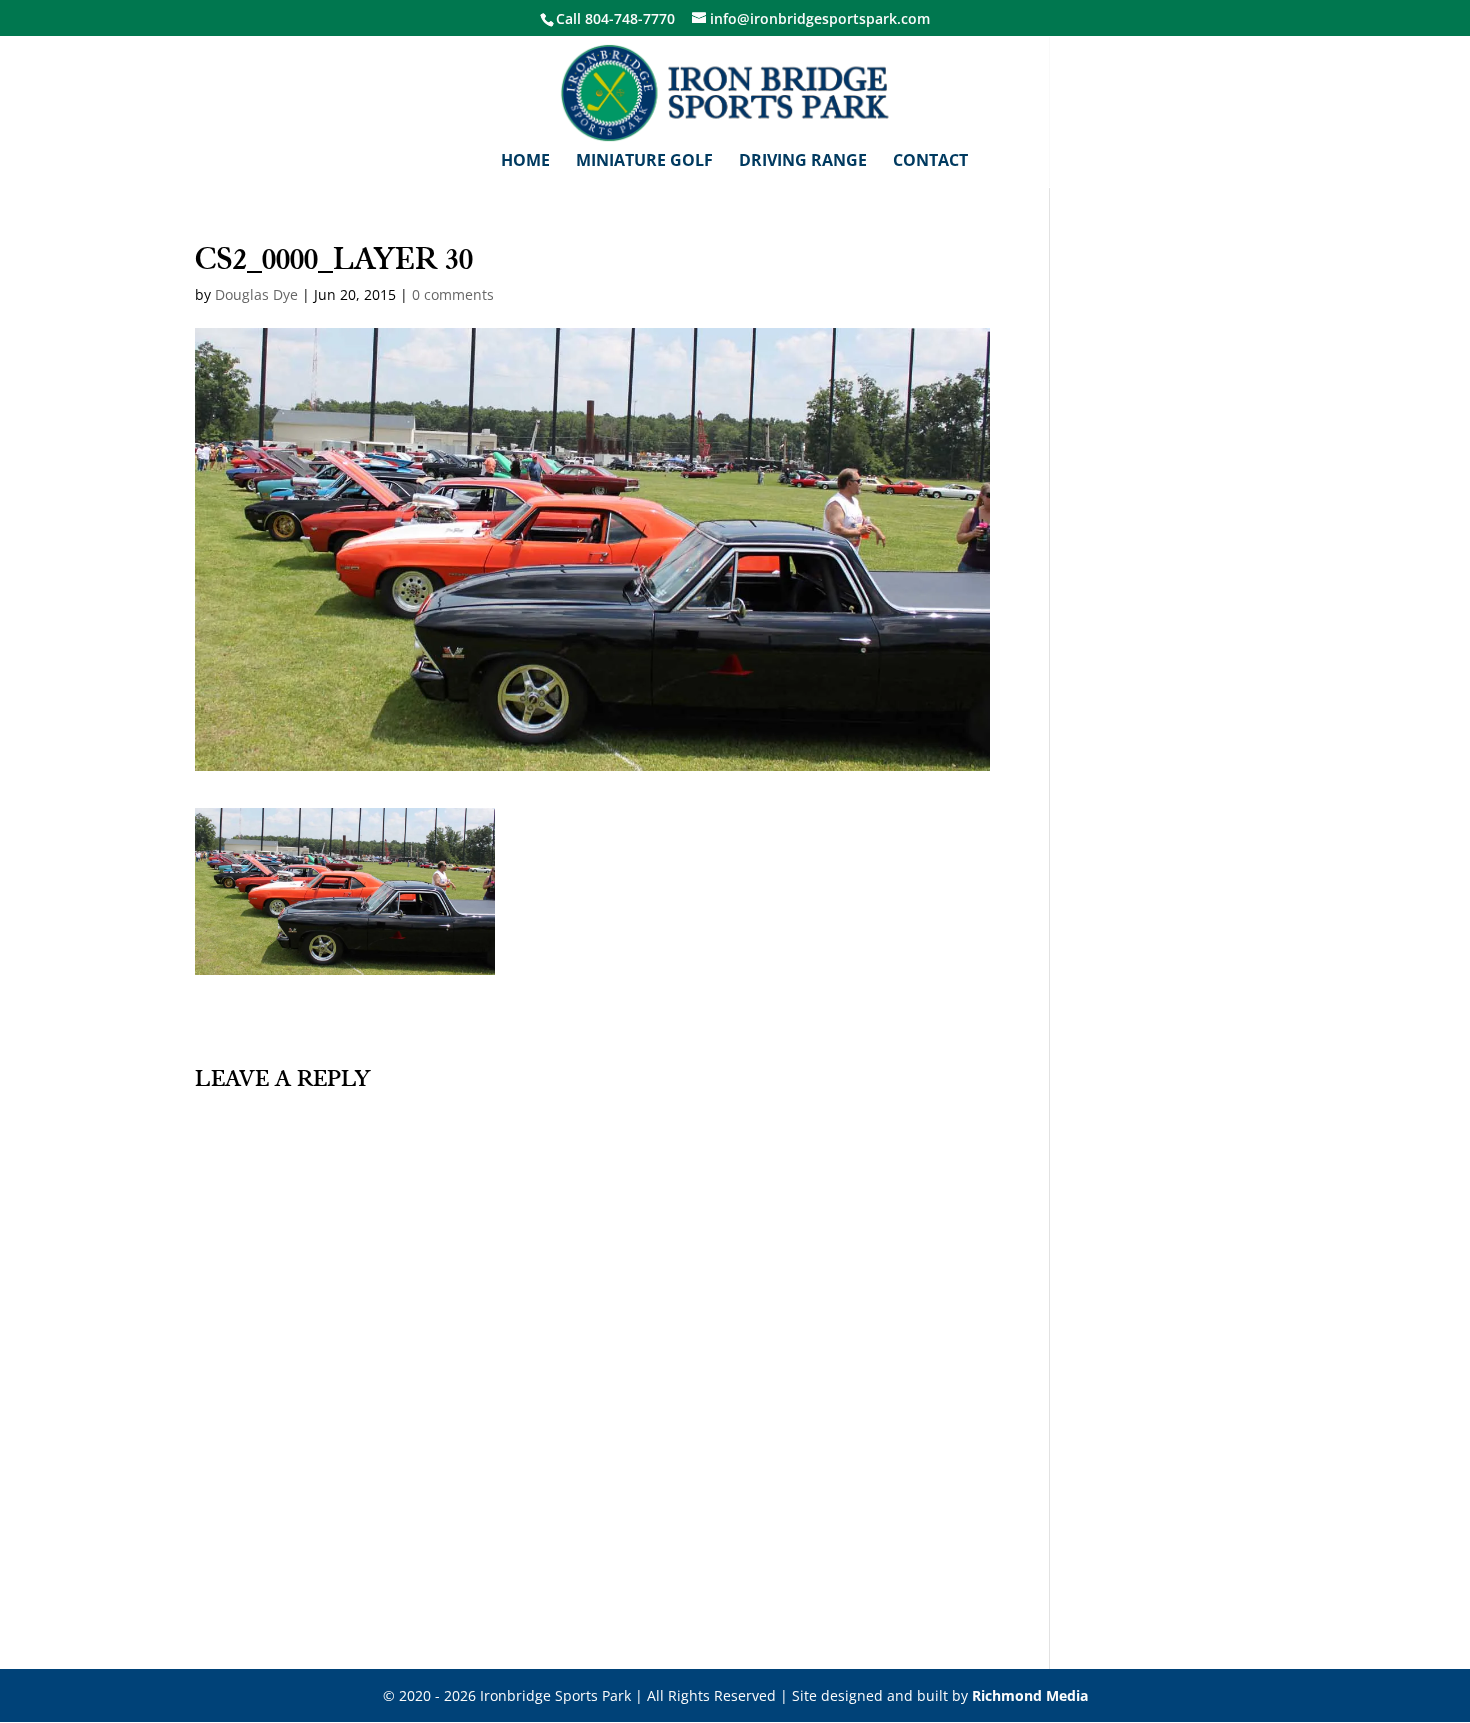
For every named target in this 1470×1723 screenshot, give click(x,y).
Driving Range (803, 162)
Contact (930, 162)
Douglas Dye (256, 294)
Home (525, 162)
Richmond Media (1030, 1695)
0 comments (453, 294)
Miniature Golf (644, 162)
